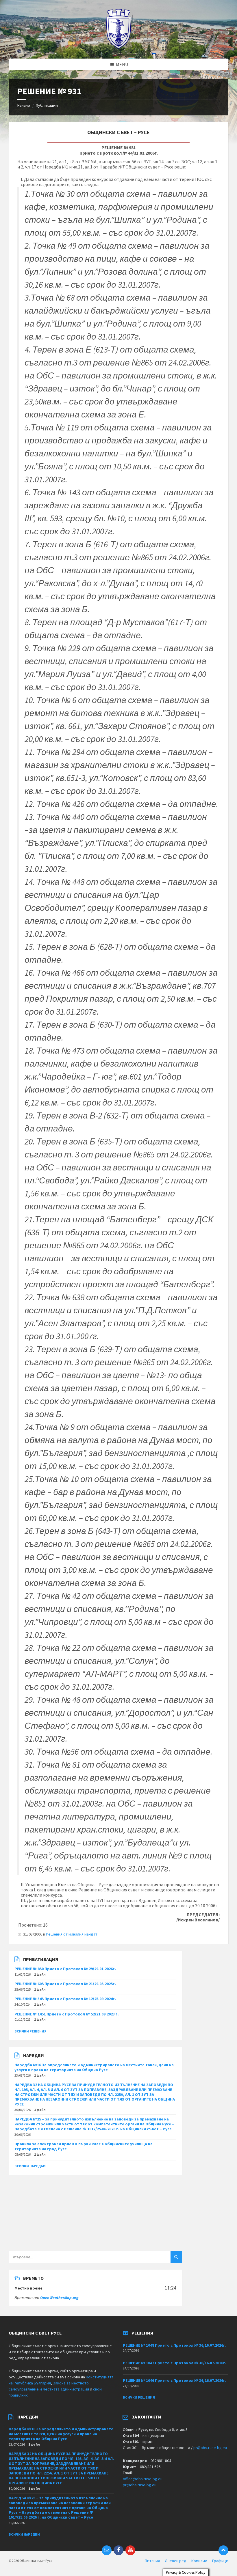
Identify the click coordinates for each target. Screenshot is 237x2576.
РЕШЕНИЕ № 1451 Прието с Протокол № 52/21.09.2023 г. (67, 2014)
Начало (24, 105)
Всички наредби (30, 2166)
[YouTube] (130, 2550)
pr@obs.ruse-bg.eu (210, 2448)
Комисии (199, 2561)
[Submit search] (176, 2257)
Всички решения (30, 2031)
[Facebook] (118, 2550)
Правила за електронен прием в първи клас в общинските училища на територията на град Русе (84, 2146)
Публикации (47, 105)
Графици (220, 2561)
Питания (152, 2561)
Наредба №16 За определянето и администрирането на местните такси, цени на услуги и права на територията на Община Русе (94, 2067)
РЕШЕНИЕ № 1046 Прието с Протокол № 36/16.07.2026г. (175, 2380)
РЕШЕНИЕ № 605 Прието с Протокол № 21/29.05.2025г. (65, 1984)
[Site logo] (119, 47)
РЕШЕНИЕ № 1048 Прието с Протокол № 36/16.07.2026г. (175, 2345)
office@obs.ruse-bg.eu (143, 2479)
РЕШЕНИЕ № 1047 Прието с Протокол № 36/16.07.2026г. (175, 2363)
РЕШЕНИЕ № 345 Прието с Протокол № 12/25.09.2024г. (65, 1999)
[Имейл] (107, 2550)
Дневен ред (176, 2561)
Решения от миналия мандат (72, 1934)
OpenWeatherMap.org (59, 2298)
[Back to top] (223, 2550)
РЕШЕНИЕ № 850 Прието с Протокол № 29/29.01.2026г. (65, 1969)
